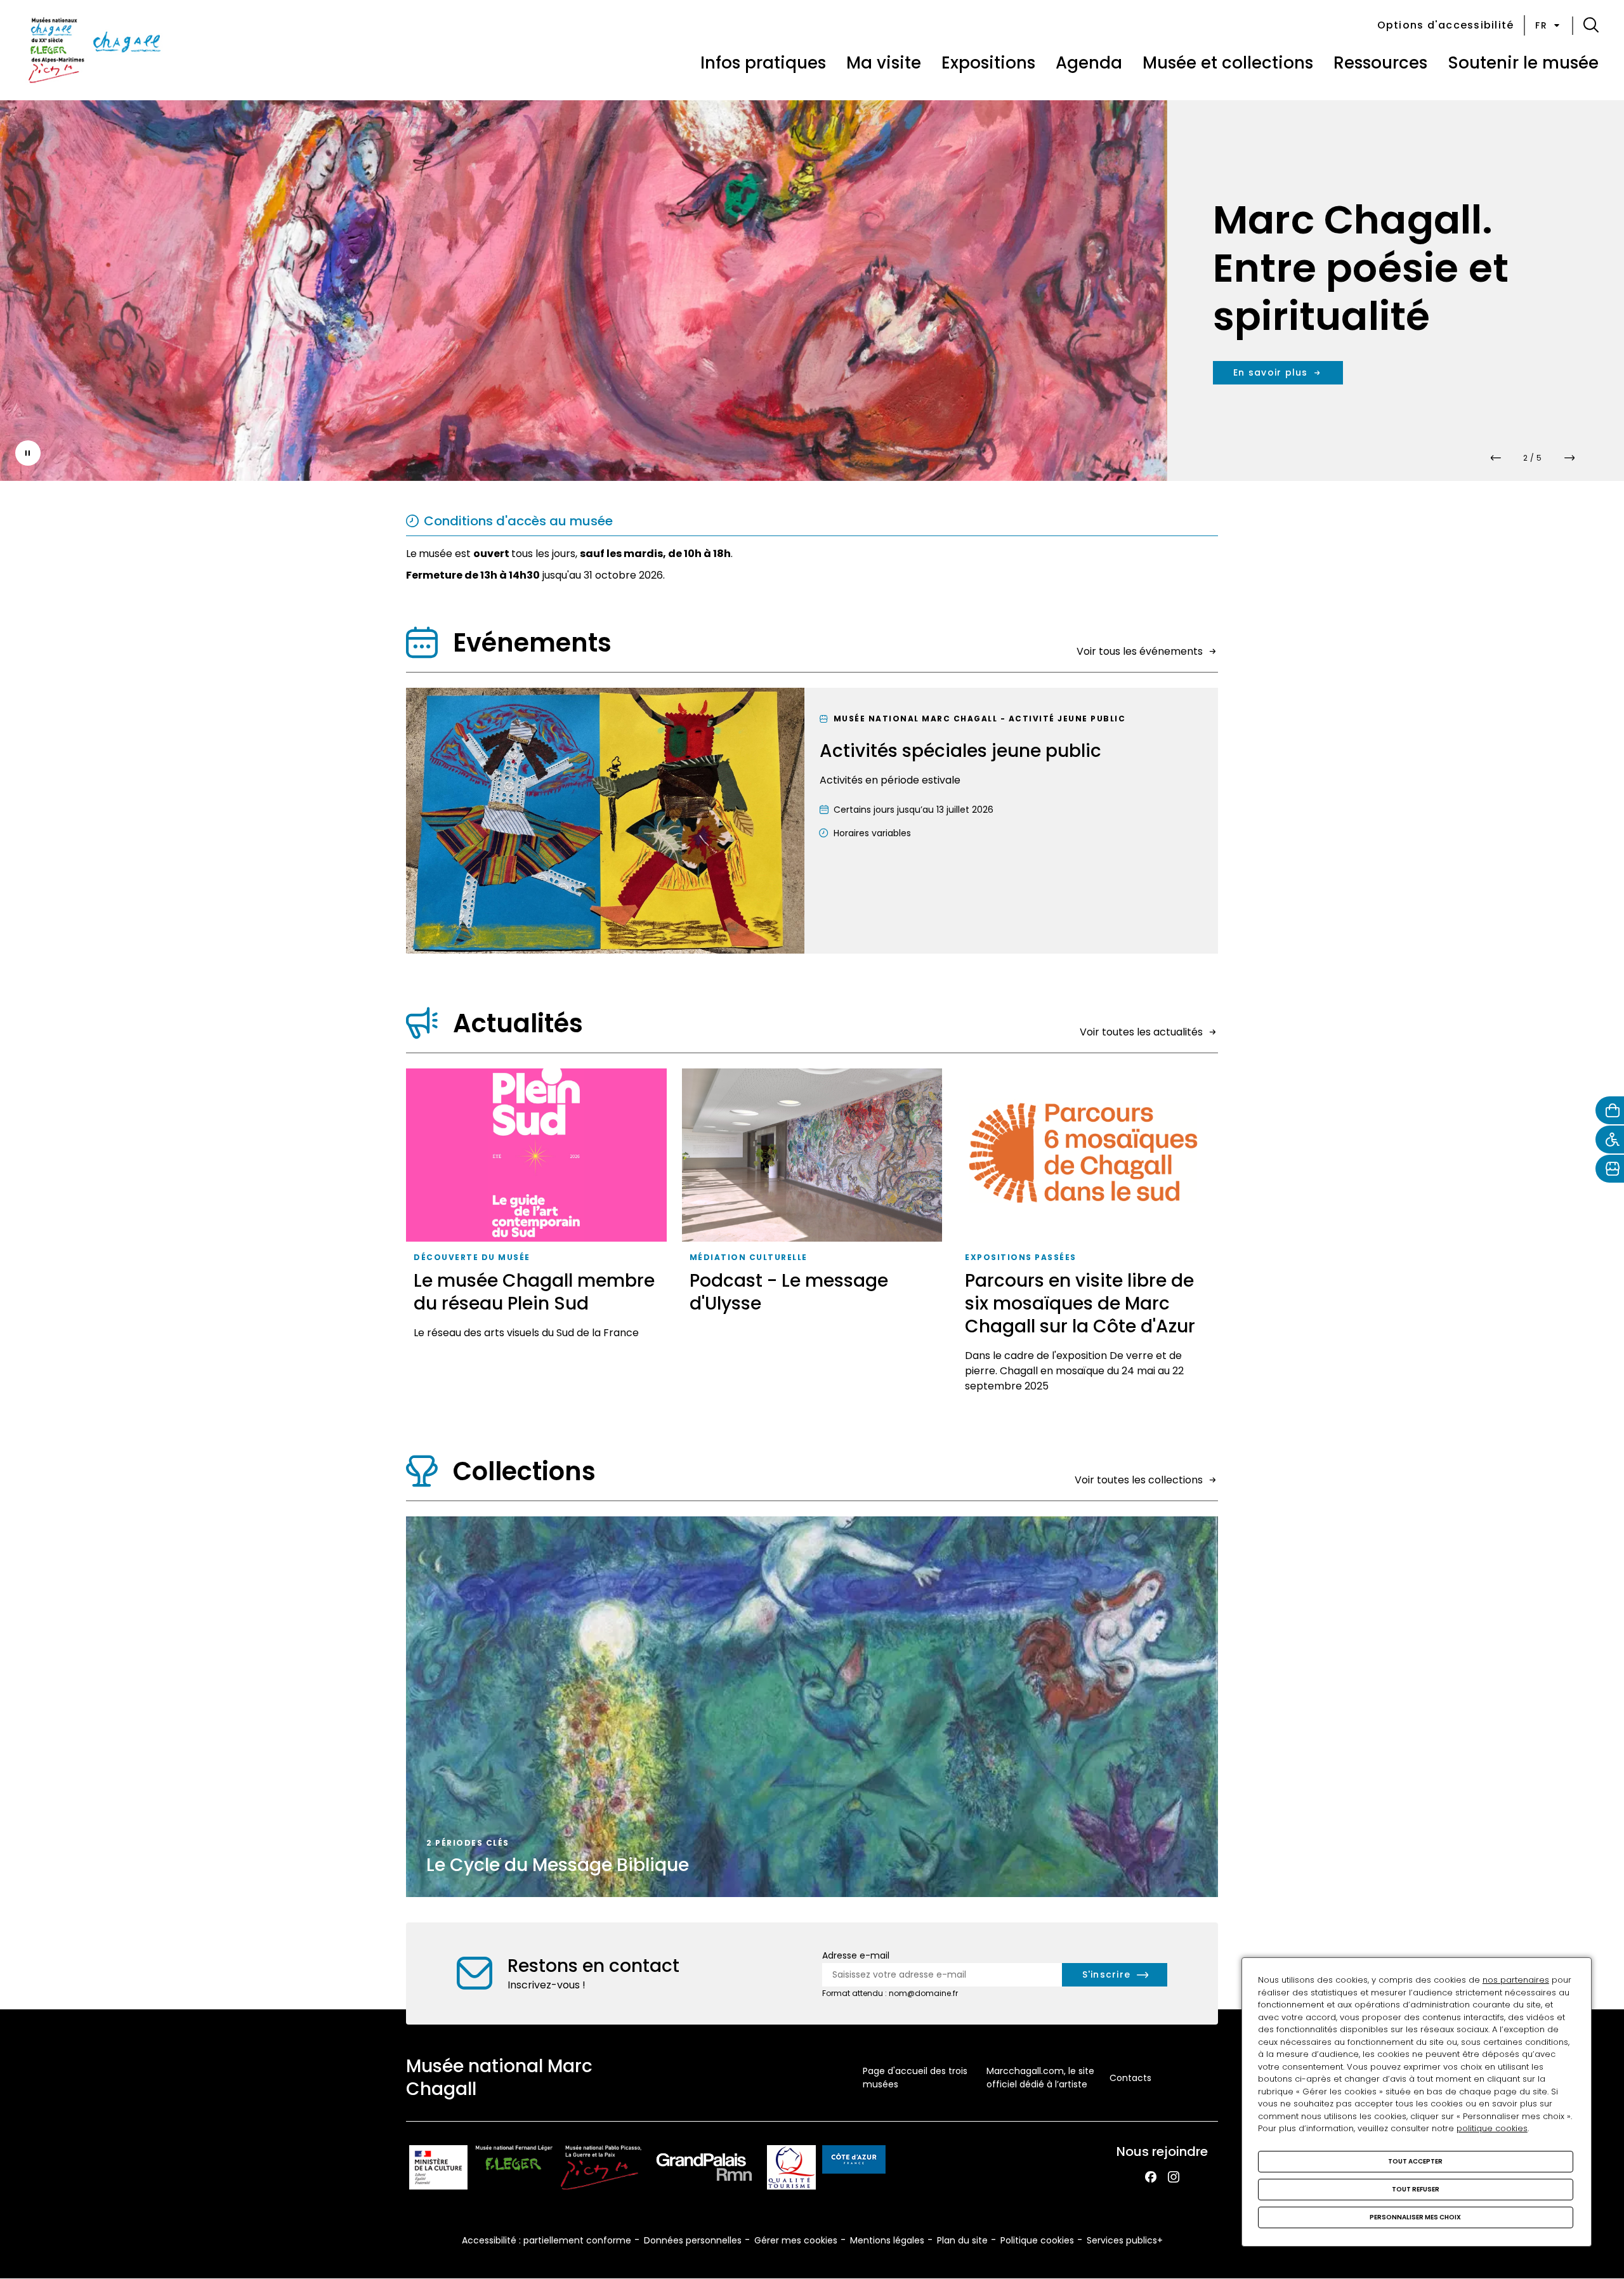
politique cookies (1492, 2128)
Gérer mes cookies (796, 2240)
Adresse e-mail (856, 1955)
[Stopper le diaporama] (28, 453)
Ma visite (884, 63)
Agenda (1089, 63)
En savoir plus (1271, 372)
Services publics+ (1125, 2240)
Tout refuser (1416, 2189)
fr (1541, 25)
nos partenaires (1516, 1980)
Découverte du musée (472, 1257)
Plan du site (962, 2240)
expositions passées (1021, 1257)
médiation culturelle (749, 1257)
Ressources (1380, 63)
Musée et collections (1228, 63)
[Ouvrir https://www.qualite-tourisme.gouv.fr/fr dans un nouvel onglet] (791, 2170)
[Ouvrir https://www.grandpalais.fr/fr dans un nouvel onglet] (704, 2170)
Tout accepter (1415, 2161)
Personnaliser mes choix (1415, 2217)
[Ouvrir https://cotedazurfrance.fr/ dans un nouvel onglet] (854, 2162)
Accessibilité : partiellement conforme (547, 2240)
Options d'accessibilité (1446, 25)
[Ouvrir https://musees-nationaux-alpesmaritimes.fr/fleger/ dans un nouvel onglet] (514, 2170)
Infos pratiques (763, 63)
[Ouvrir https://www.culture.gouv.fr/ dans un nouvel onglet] (438, 2170)
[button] (1591, 25)
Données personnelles (693, 2240)
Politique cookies (1037, 2240)
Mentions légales (887, 2240)
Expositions (988, 63)
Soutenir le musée (1523, 63)
